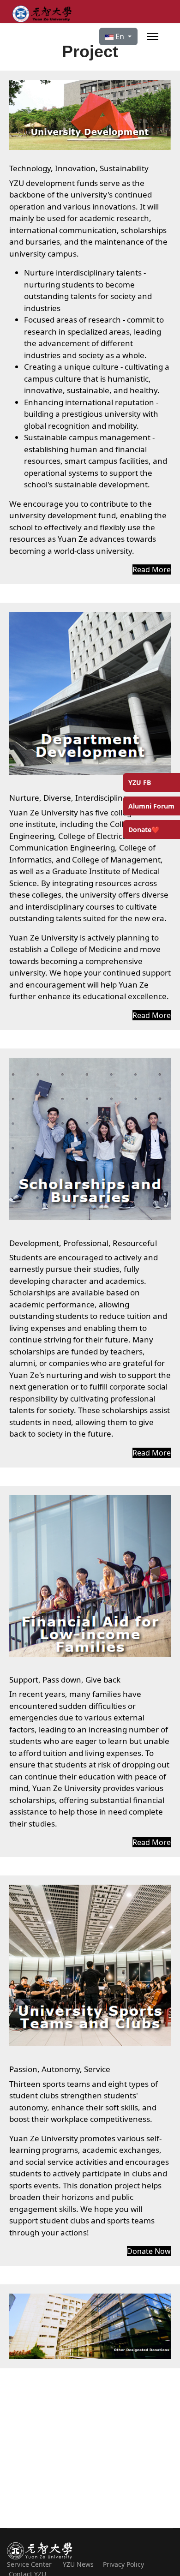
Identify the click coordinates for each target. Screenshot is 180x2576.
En (120, 36)
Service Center (29, 2564)
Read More (152, 569)
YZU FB (140, 782)
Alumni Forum (151, 806)
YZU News (83, 2564)
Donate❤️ (144, 830)
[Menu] (153, 36)
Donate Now (149, 2251)
